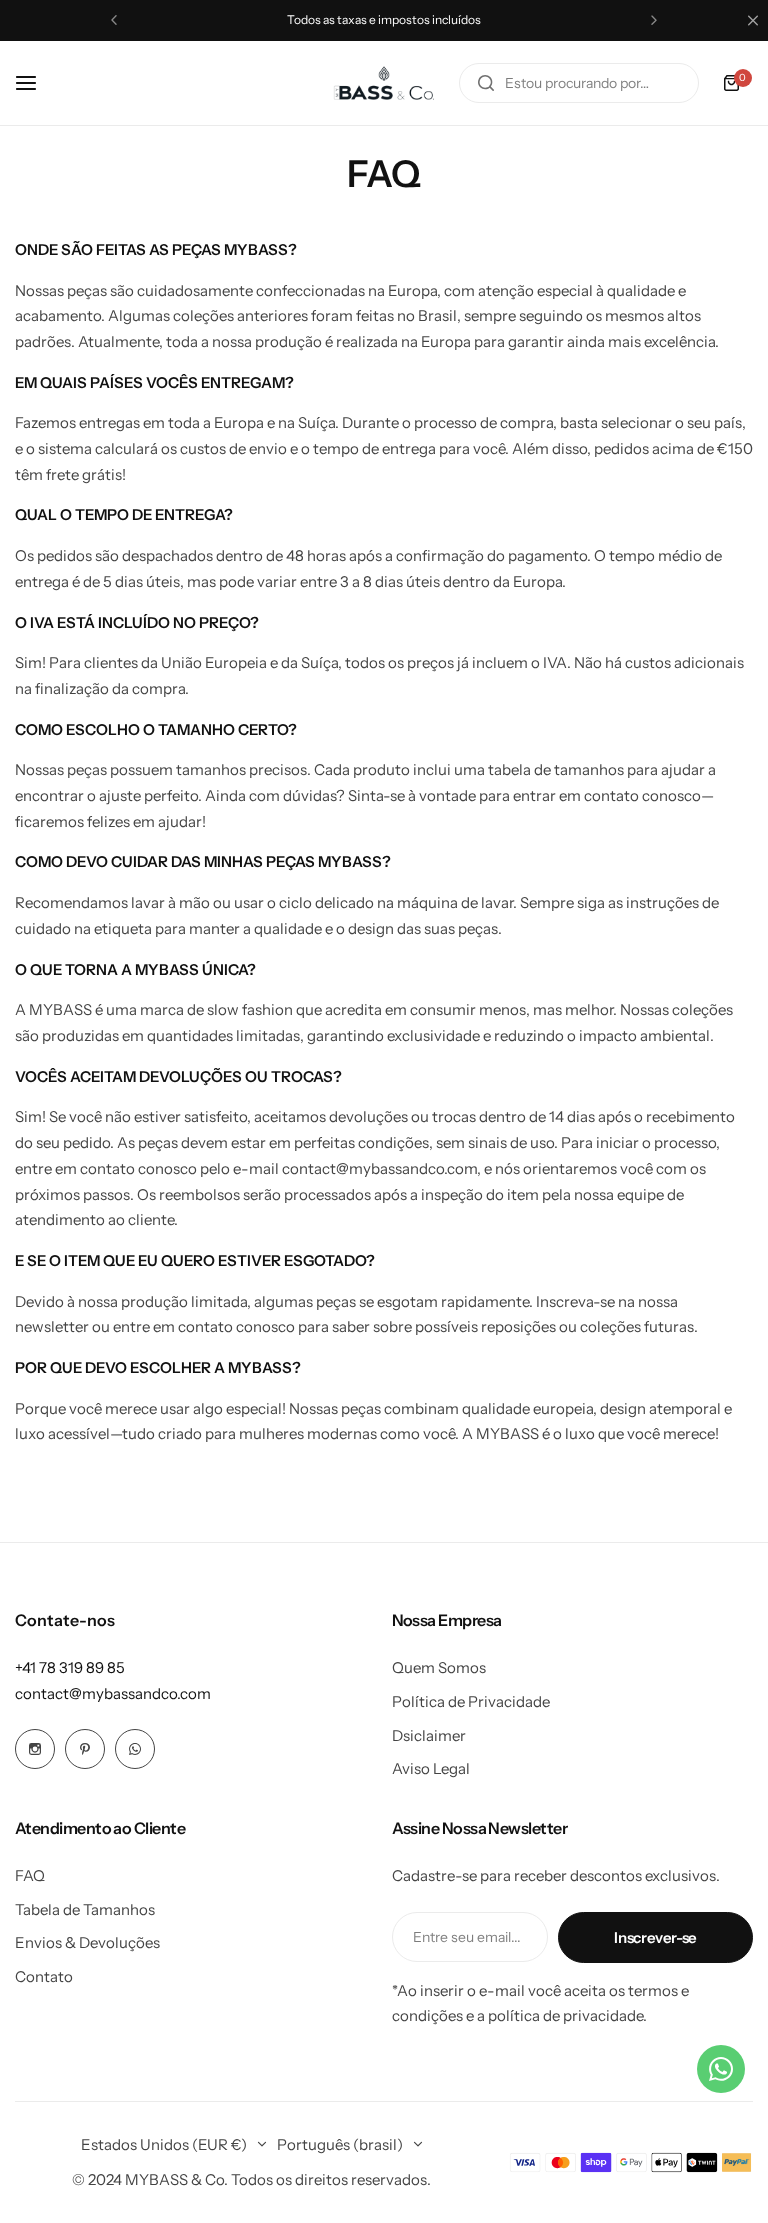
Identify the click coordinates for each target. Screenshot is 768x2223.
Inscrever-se (655, 1937)
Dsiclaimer (429, 1735)
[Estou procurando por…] (486, 83)
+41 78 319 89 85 (70, 1667)
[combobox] (579, 83)
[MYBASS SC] (384, 83)
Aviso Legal (431, 1768)
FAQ (30, 1875)
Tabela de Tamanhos (85, 1909)
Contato (44, 1976)
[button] (114, 20)
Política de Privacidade (471, 1701)
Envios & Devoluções (87, 1942)
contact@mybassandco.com (113, 1693)
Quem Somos (439, 1667)
